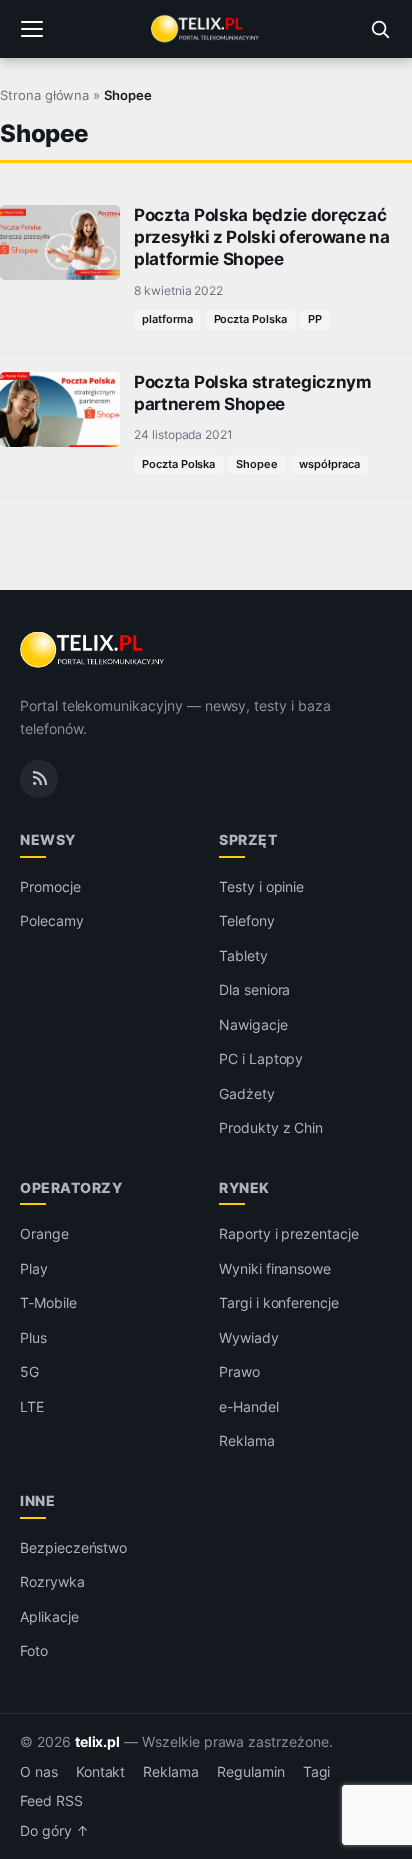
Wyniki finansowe (275, 1268)
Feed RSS (51, 1801)
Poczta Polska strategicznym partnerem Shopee (253, 393)
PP (315, 319)
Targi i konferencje (279, 1302)
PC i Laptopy (261, 1058)
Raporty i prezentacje (289, 1233)
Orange (44, 1233)
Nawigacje (253, 1024)
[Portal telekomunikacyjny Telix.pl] (206, 29)
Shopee (257, 464)
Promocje (50, 886)
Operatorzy (71, 1187)
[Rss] (39, 779)
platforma (167, 319)
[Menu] (32, 29)
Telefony (247, 920)
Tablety (243, 955)
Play (34, 1268)
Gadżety (247, 1093)
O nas (39, 1772)
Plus (33, 1337)
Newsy (48, 839)
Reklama (247, 1440)
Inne (37, 1500)
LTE (32, 1406)
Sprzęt (248, 839)
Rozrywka (52, 1581)
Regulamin (251, 1772)
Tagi (317, 1772)
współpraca (329, 464)
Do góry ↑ (54, 1831)
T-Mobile (48, 1302)
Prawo (239, 1371)
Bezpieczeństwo (73, 1547)
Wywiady (249, 1337)
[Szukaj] (380, 29)
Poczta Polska (250, 319)
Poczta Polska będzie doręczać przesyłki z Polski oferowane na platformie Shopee (262, 237)
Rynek (244, 1187)
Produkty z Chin (271, 1127)
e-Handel (249, 1406)
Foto (34, 1650)
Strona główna (44, 95)
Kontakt (101, 1772)
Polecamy (52, 920)
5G (29, 1371)
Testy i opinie (261, 886)
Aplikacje (49, 1616)
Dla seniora (254, 989)
